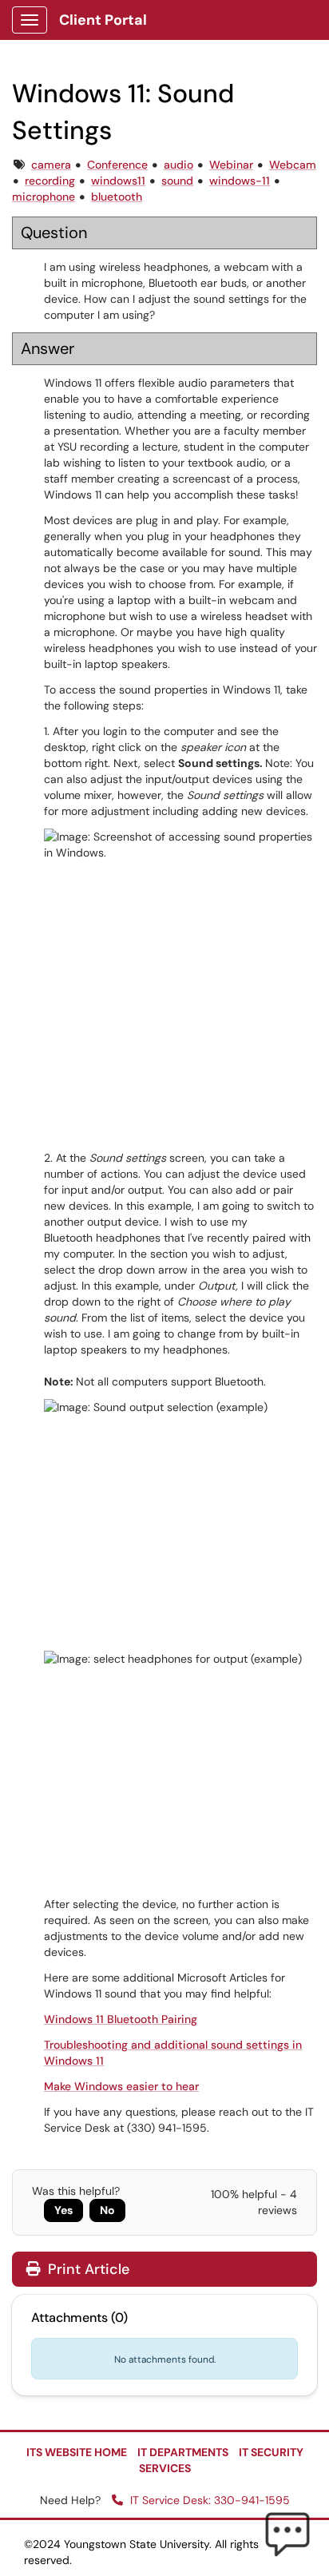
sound (177, 181)
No (107, 2210)
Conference (117, 165)
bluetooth (117, 197)
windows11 (118, 181)
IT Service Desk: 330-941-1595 (208, 2500)
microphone (44, 197)
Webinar (231, 165)
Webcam (293, 165)
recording (50, 181)
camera (51, 165)
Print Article (87, 2269)
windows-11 (240, 181)
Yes (63, 2210)
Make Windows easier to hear (121, 2086)
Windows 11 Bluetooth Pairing (121, 2019)
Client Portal (103, 20)
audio (178, 165)
